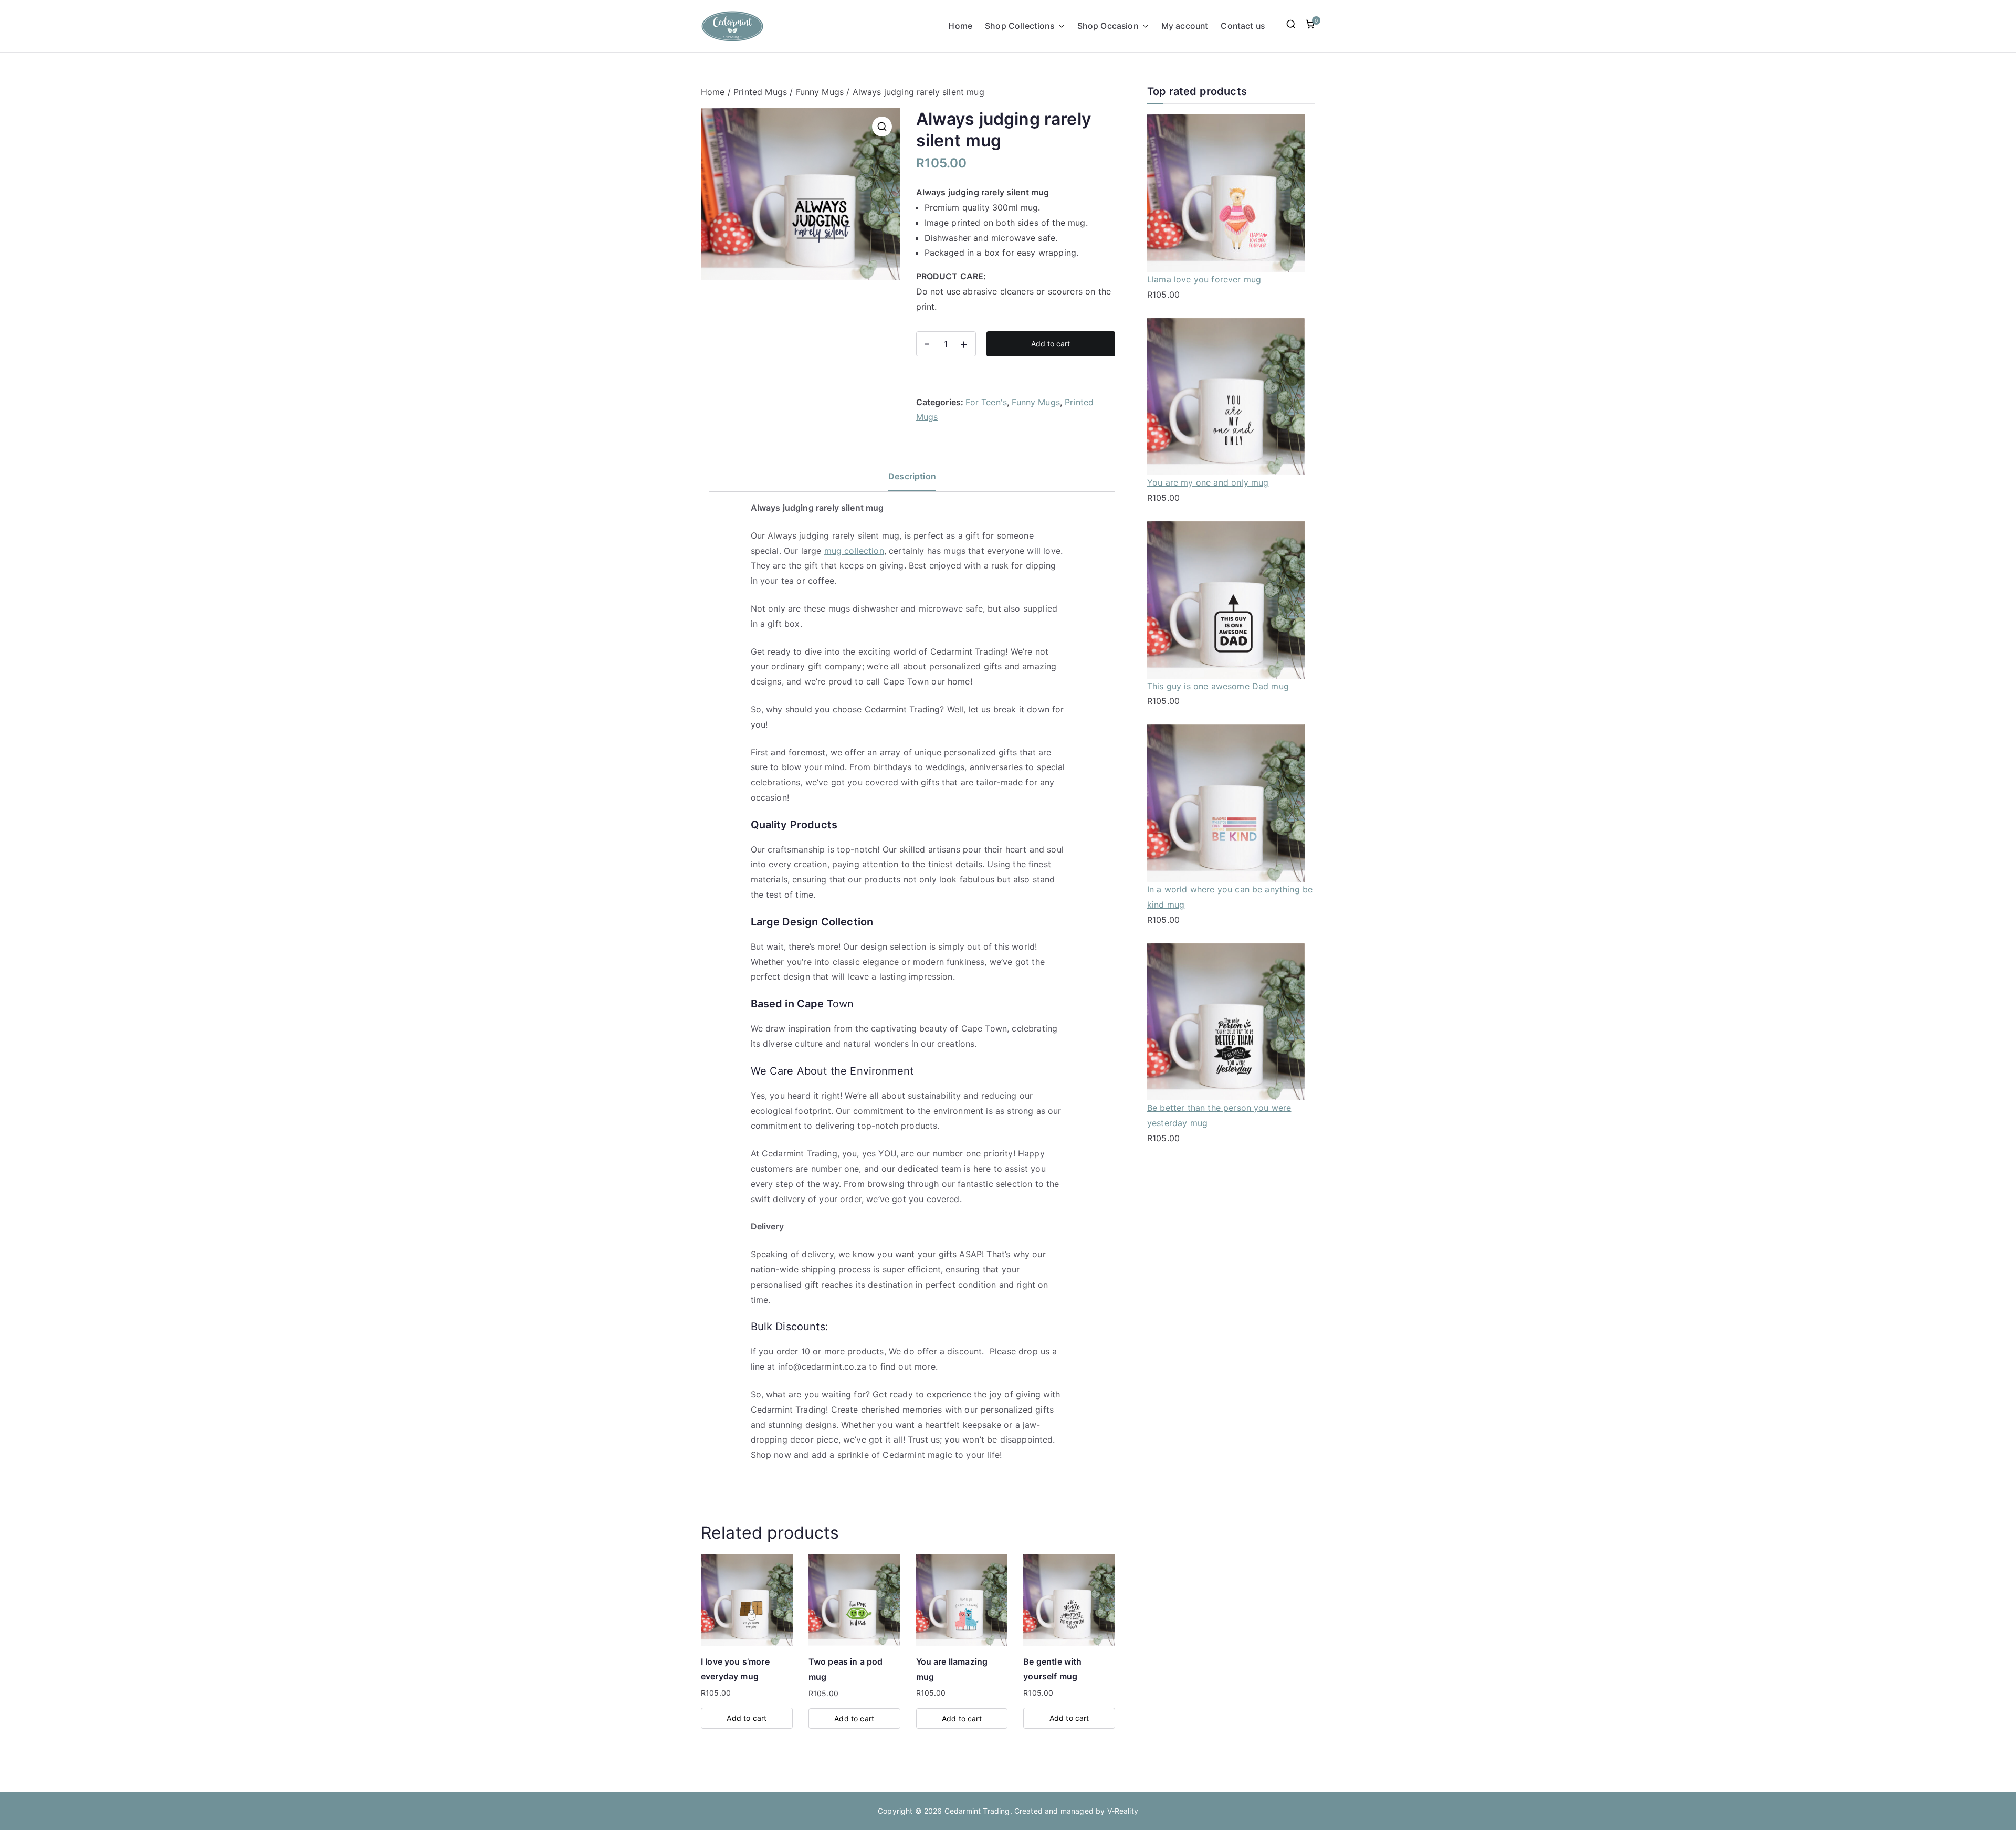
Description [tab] (912, 476)
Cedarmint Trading (977, 1811)
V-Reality (1123, 1811)
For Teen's (986, 402)
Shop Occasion (1108, 26)
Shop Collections (1020, 26)
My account (1185, 26)
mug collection (854, 551)
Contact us (1243, 26)
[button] (1059, 27)
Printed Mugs (760, 92)
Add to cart (1051, 344)
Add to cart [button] (747, 1718)
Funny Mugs (820, 92)
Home (960, 26)
